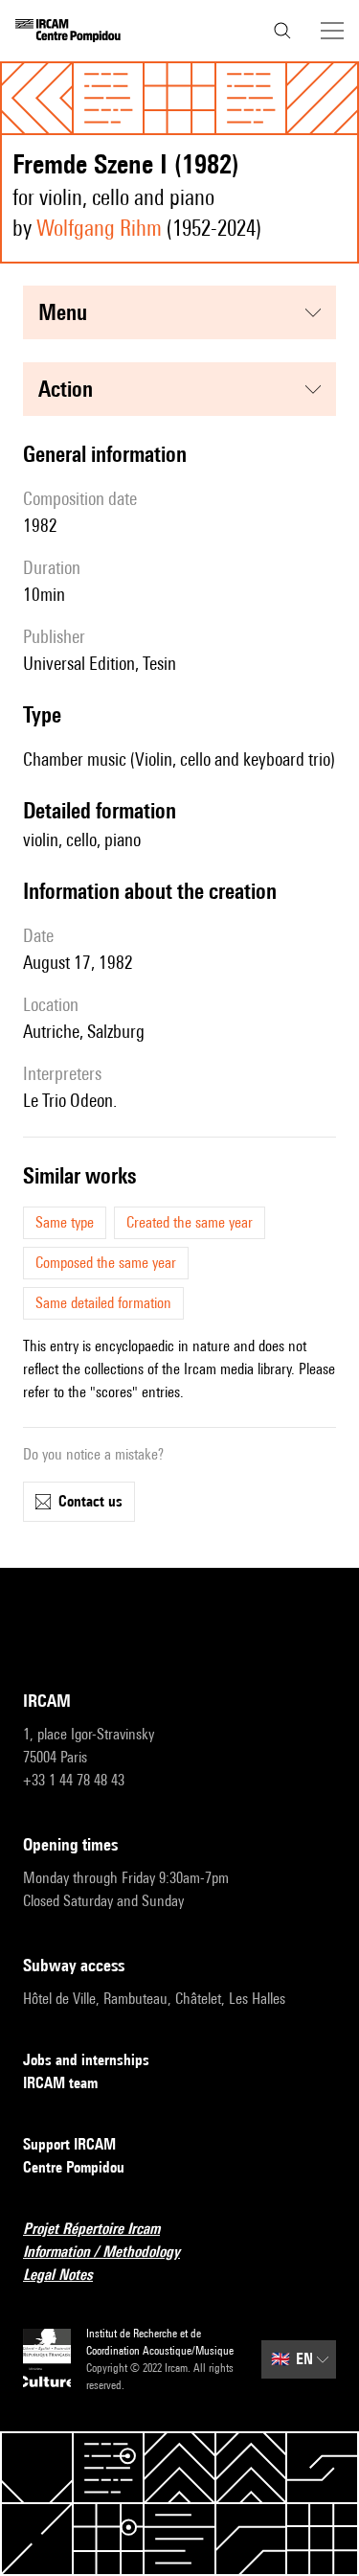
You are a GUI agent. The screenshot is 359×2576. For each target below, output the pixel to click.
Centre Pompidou (74, 2167)
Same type (65, 1222)
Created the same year (190, 1222)
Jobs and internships (86, 2060)
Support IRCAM (69, 2144)
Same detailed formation (103, 1303)
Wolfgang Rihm (99, 228)
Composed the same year (106, 1263)
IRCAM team (60, 2083)
